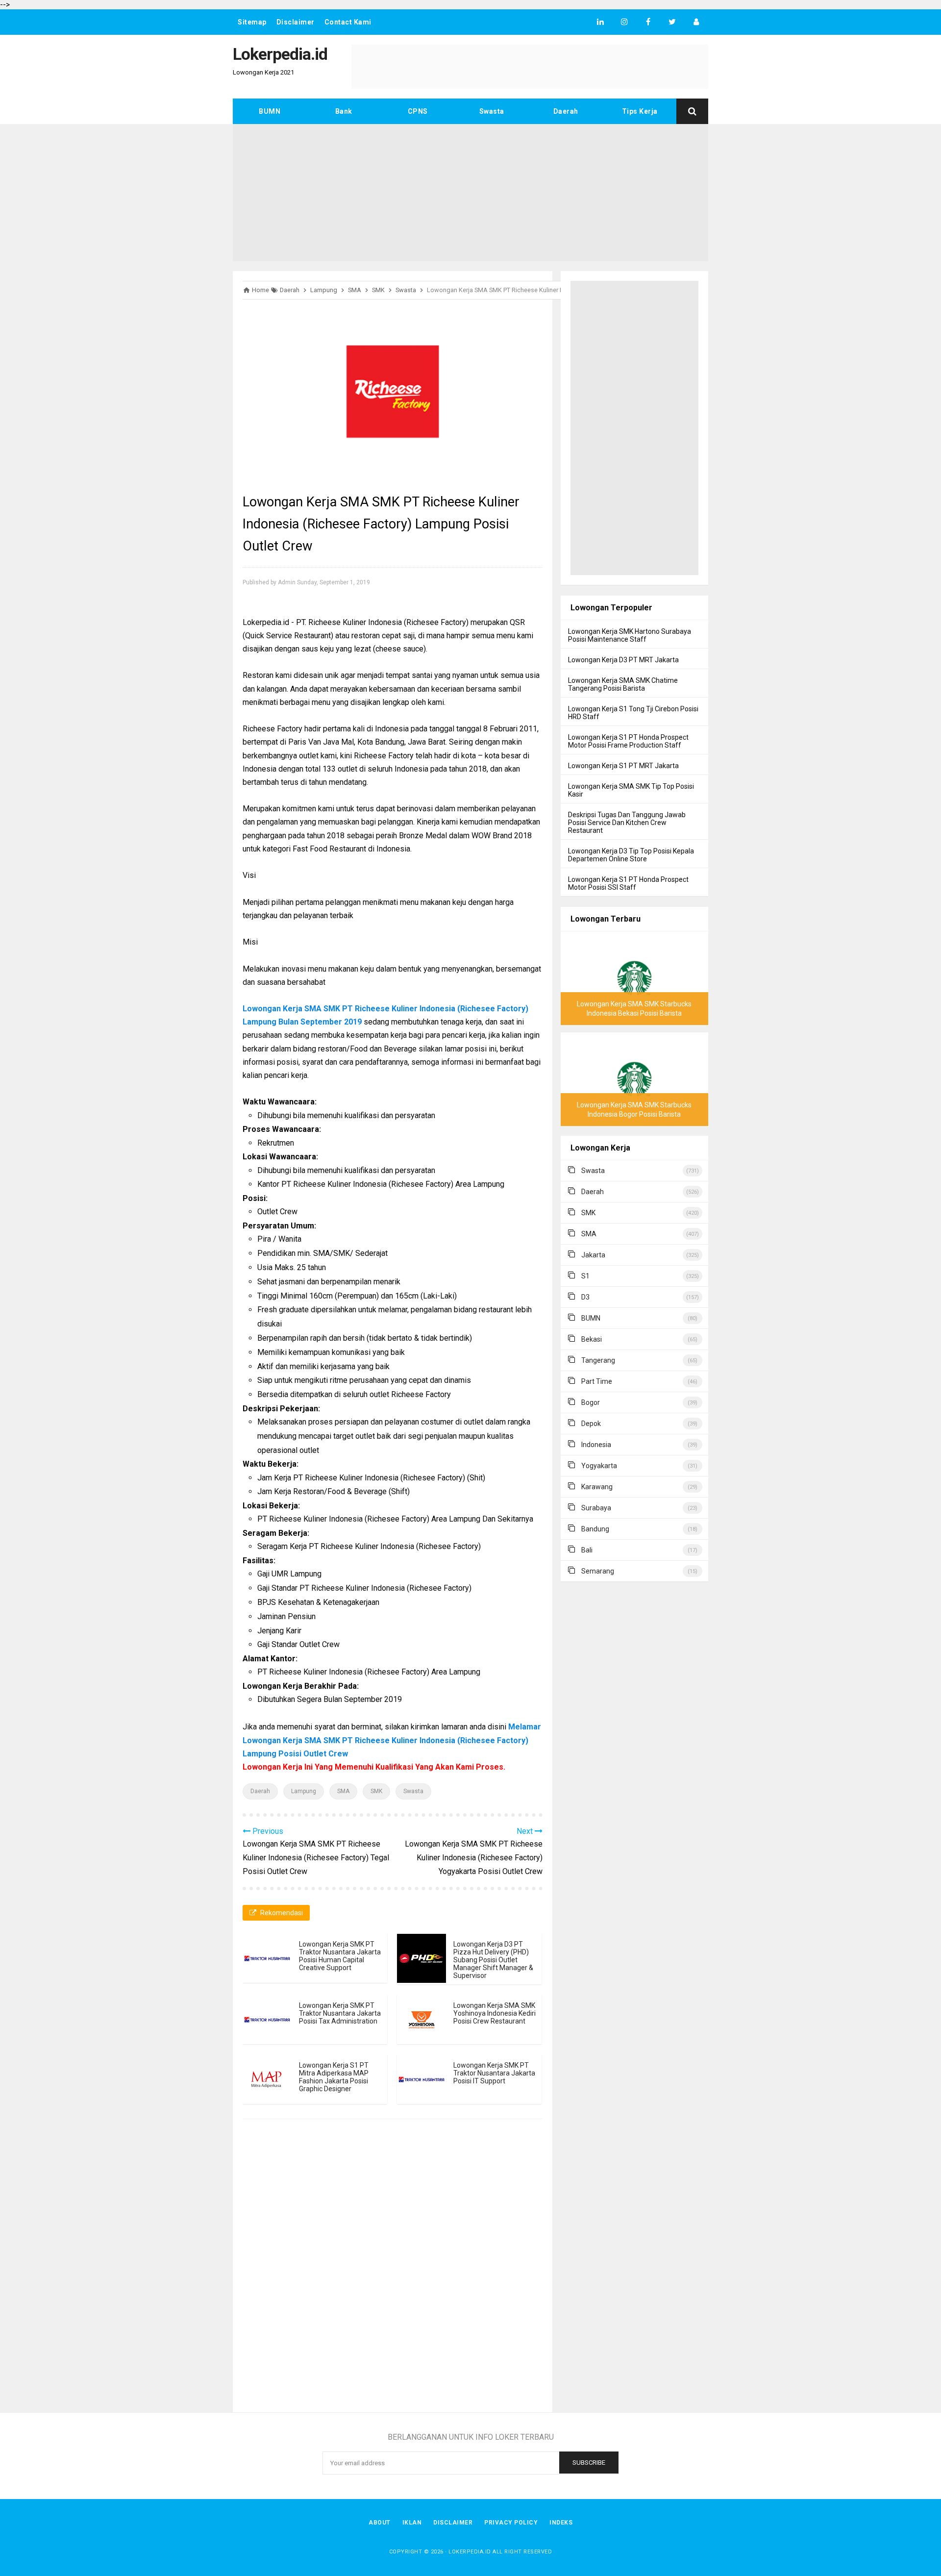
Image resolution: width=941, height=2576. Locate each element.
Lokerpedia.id (470, 2552)
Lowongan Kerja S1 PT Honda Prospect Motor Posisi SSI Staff (628, 883)
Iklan (412, 2523)
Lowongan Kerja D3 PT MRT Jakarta (623, 660)
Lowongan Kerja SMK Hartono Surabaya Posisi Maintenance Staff (630, 635)
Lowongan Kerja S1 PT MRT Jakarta (623, 766)
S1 (585, 1276)
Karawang (597, 1487)
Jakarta (593, 1255)
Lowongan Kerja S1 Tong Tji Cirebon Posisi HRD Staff (633, 713)
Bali (587, 1550)
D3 (585, 1297)
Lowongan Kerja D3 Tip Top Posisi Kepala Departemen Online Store (631, 855)
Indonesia (596, 1445)
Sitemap (252, 22)
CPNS (418, 111)
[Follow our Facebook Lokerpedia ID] (648, 22)
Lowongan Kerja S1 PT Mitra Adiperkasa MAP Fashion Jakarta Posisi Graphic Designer (334, 2077)
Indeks (561, 2523)
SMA (343, 1791)
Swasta (492, 111)
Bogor (591, 1402)
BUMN (270, 111)
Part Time (597, 1381)
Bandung (595, 1529)
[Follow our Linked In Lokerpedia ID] (600, 22)
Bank (344, 111)
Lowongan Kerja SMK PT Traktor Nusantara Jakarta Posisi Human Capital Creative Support (340, 1956)
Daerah (566, 111)
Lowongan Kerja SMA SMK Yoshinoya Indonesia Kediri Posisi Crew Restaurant (495, 2013)
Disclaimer (296, 22)
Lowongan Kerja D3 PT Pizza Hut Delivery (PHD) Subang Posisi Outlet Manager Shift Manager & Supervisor (493, 1960)
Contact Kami (348, 22)
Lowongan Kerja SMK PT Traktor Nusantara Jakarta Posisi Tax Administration (340, 2013)
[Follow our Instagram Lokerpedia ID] (624, 22)
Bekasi (592, 1339)
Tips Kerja (640, 111)
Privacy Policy (511, 2523)
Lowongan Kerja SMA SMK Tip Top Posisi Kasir (631, 790)
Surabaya (596, 1508)
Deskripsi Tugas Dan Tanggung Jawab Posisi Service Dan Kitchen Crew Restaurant (627, 823)
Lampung (304, 1791)
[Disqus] (393, 2267)
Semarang (598, 1571)
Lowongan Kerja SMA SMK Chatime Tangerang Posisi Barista (623, 684)
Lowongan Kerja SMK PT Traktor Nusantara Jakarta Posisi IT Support (494, 2073)
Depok (591, 1424)
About (380, 2523)
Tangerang (598, 1360)
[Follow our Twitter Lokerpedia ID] (672, 22)
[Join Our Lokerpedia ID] (696, 22)
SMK (376, 1791)
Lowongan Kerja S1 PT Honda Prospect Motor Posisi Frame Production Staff (628, 741)
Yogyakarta (599, 1466)
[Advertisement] (470, 193)
